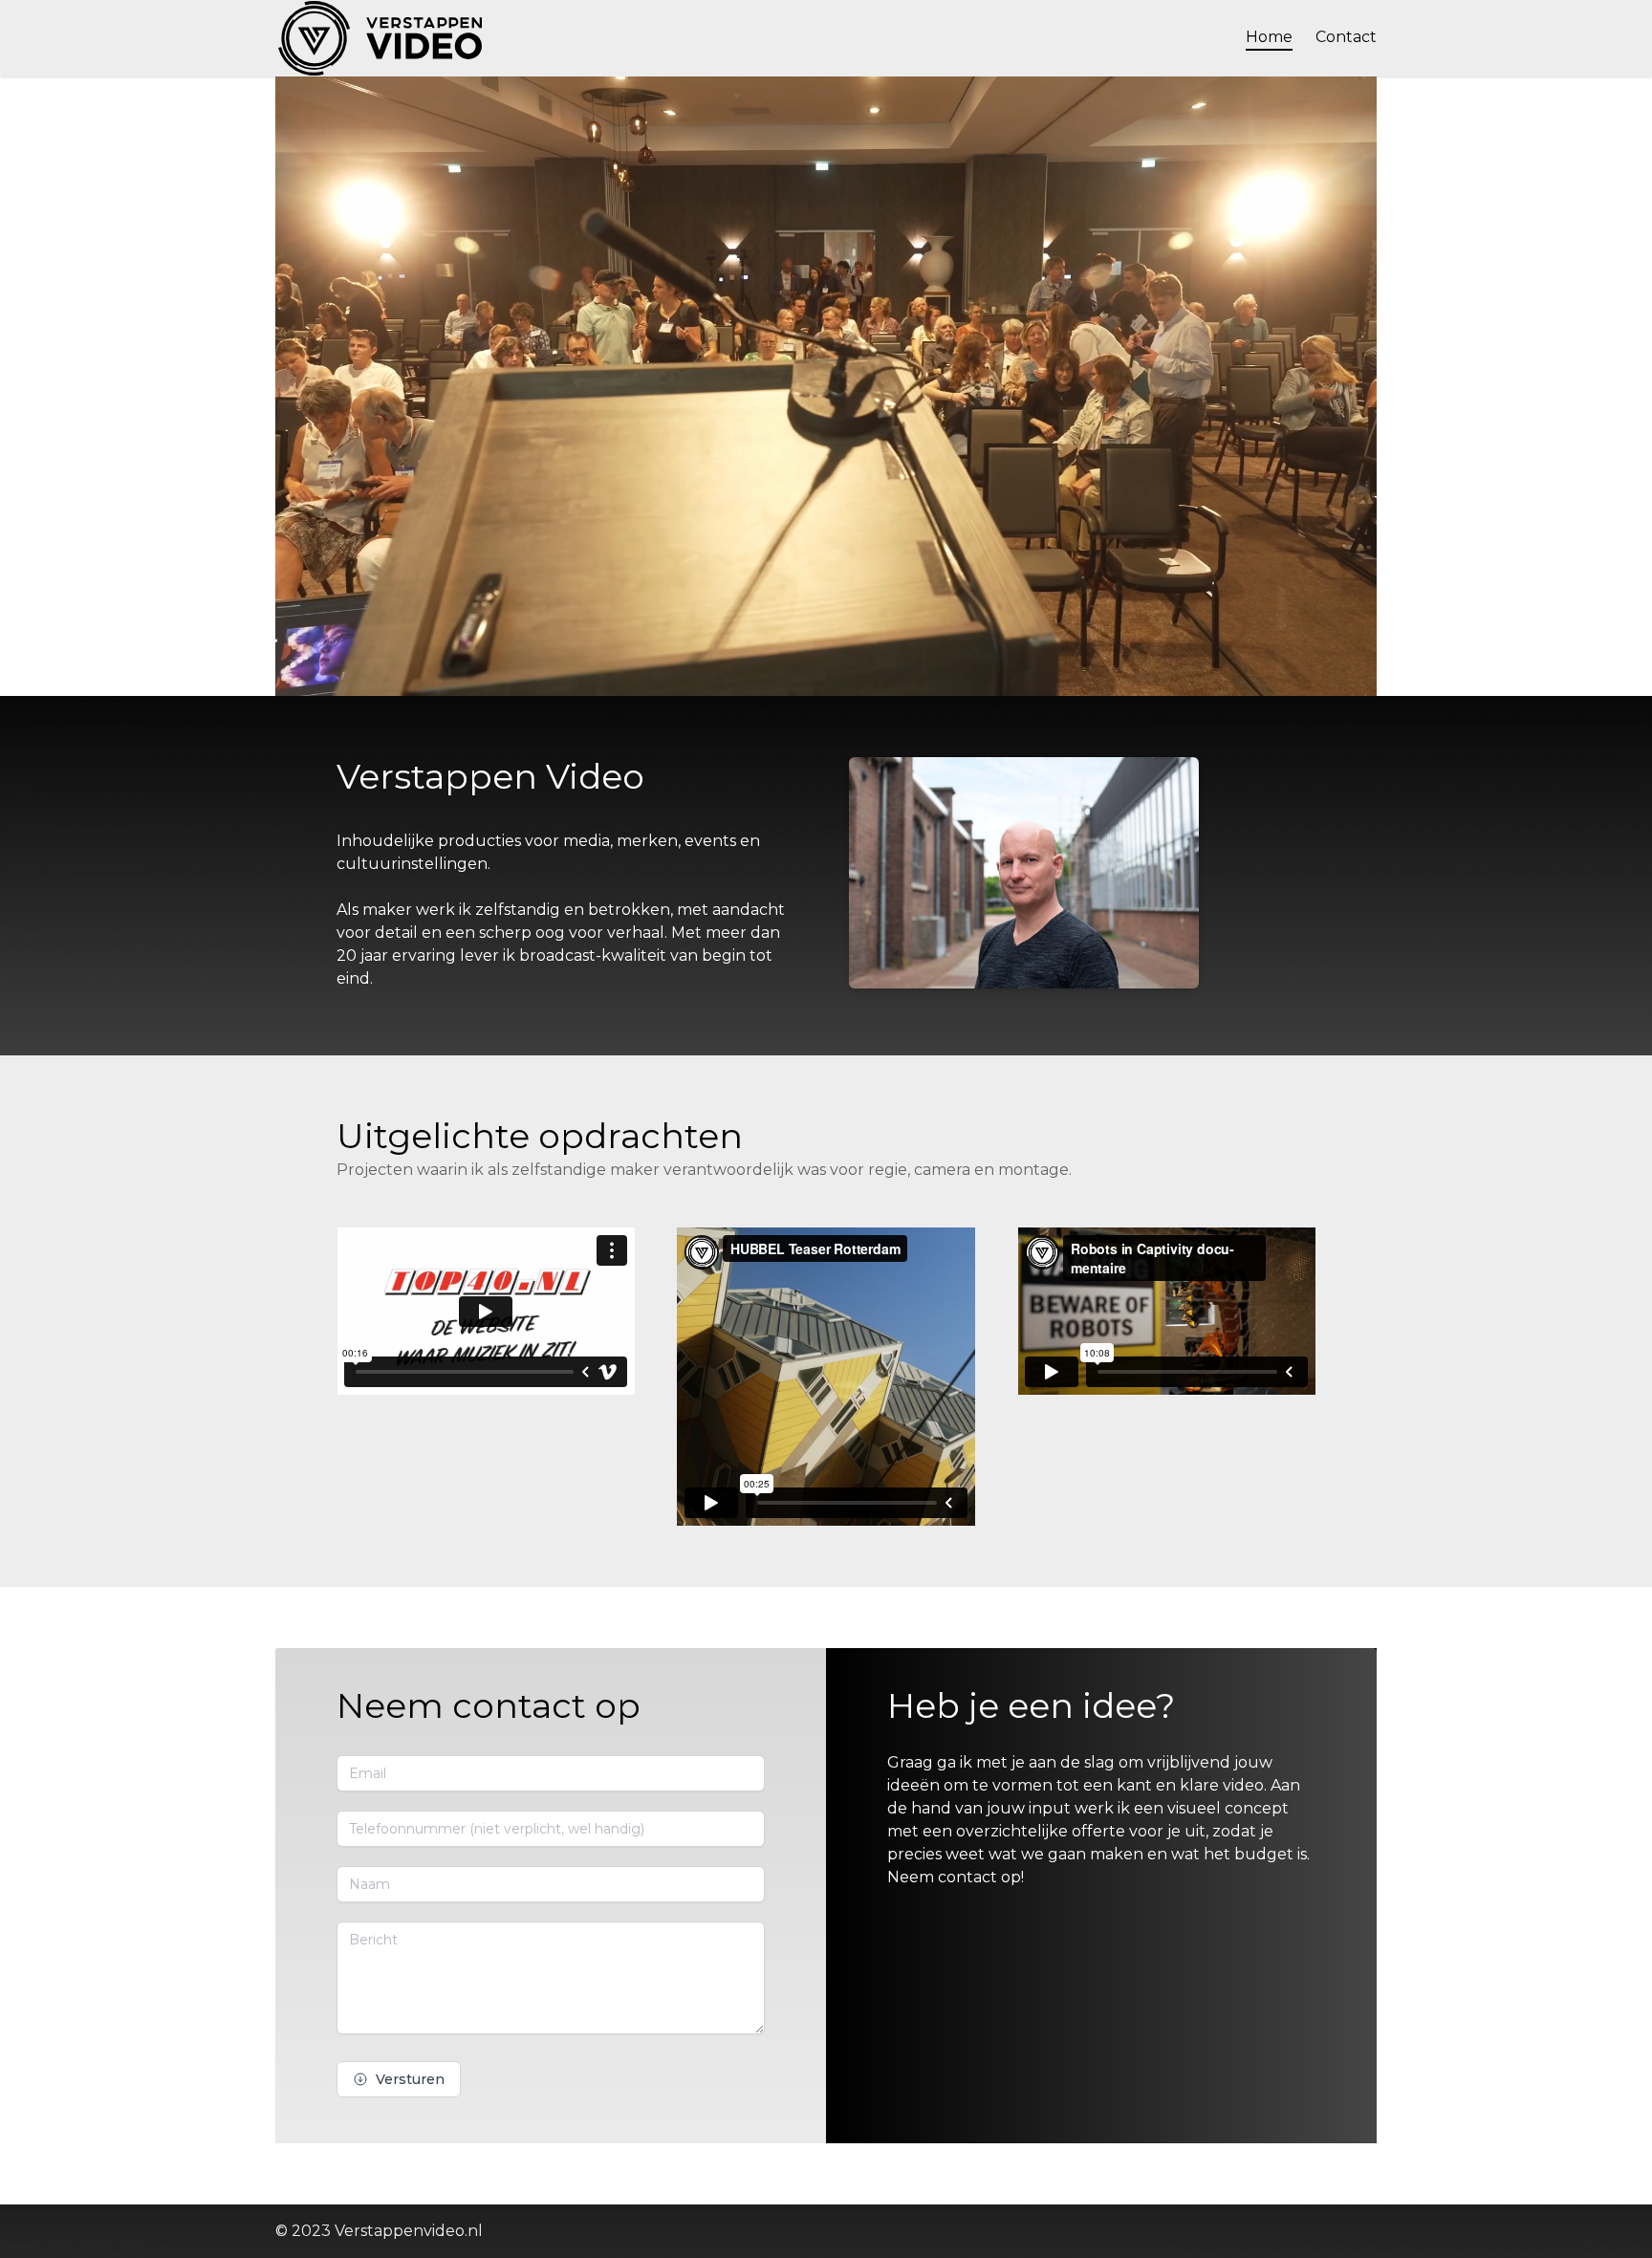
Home (1269, 37)
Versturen (410, 2079)
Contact (1346, 37)
